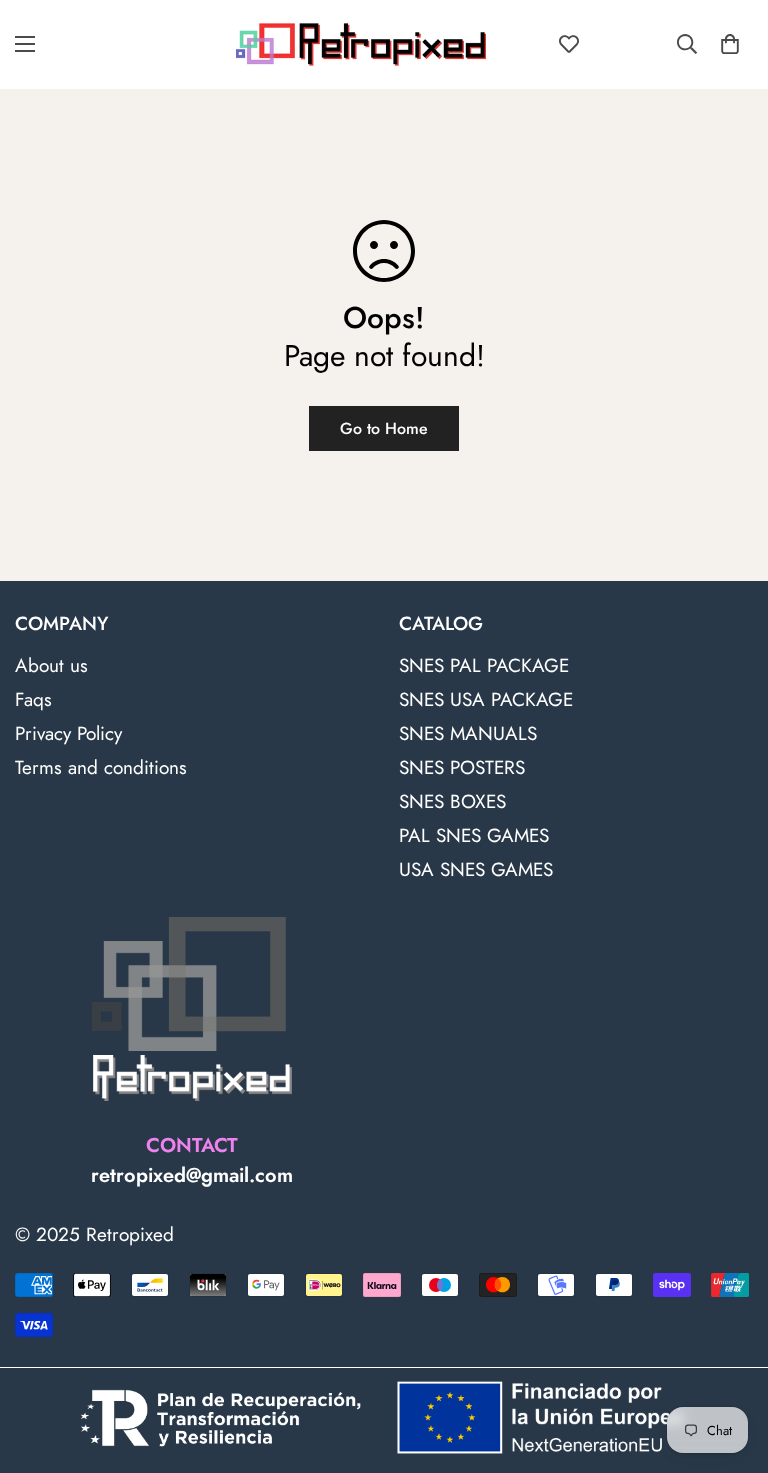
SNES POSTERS (462, 767)
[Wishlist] (569, 44)
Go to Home (384, 428)
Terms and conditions (101, 767)
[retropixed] (361, 44)
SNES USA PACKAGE (486, 699)
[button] (730, 44)
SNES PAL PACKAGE (484, 665)
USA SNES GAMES (476, 869)
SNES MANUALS (468, 733)
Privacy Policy (68, 733)
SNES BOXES (452, 801)
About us (51, 665)
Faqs (33, 699)
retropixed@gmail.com (192, 1175)
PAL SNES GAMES (474, 835)
